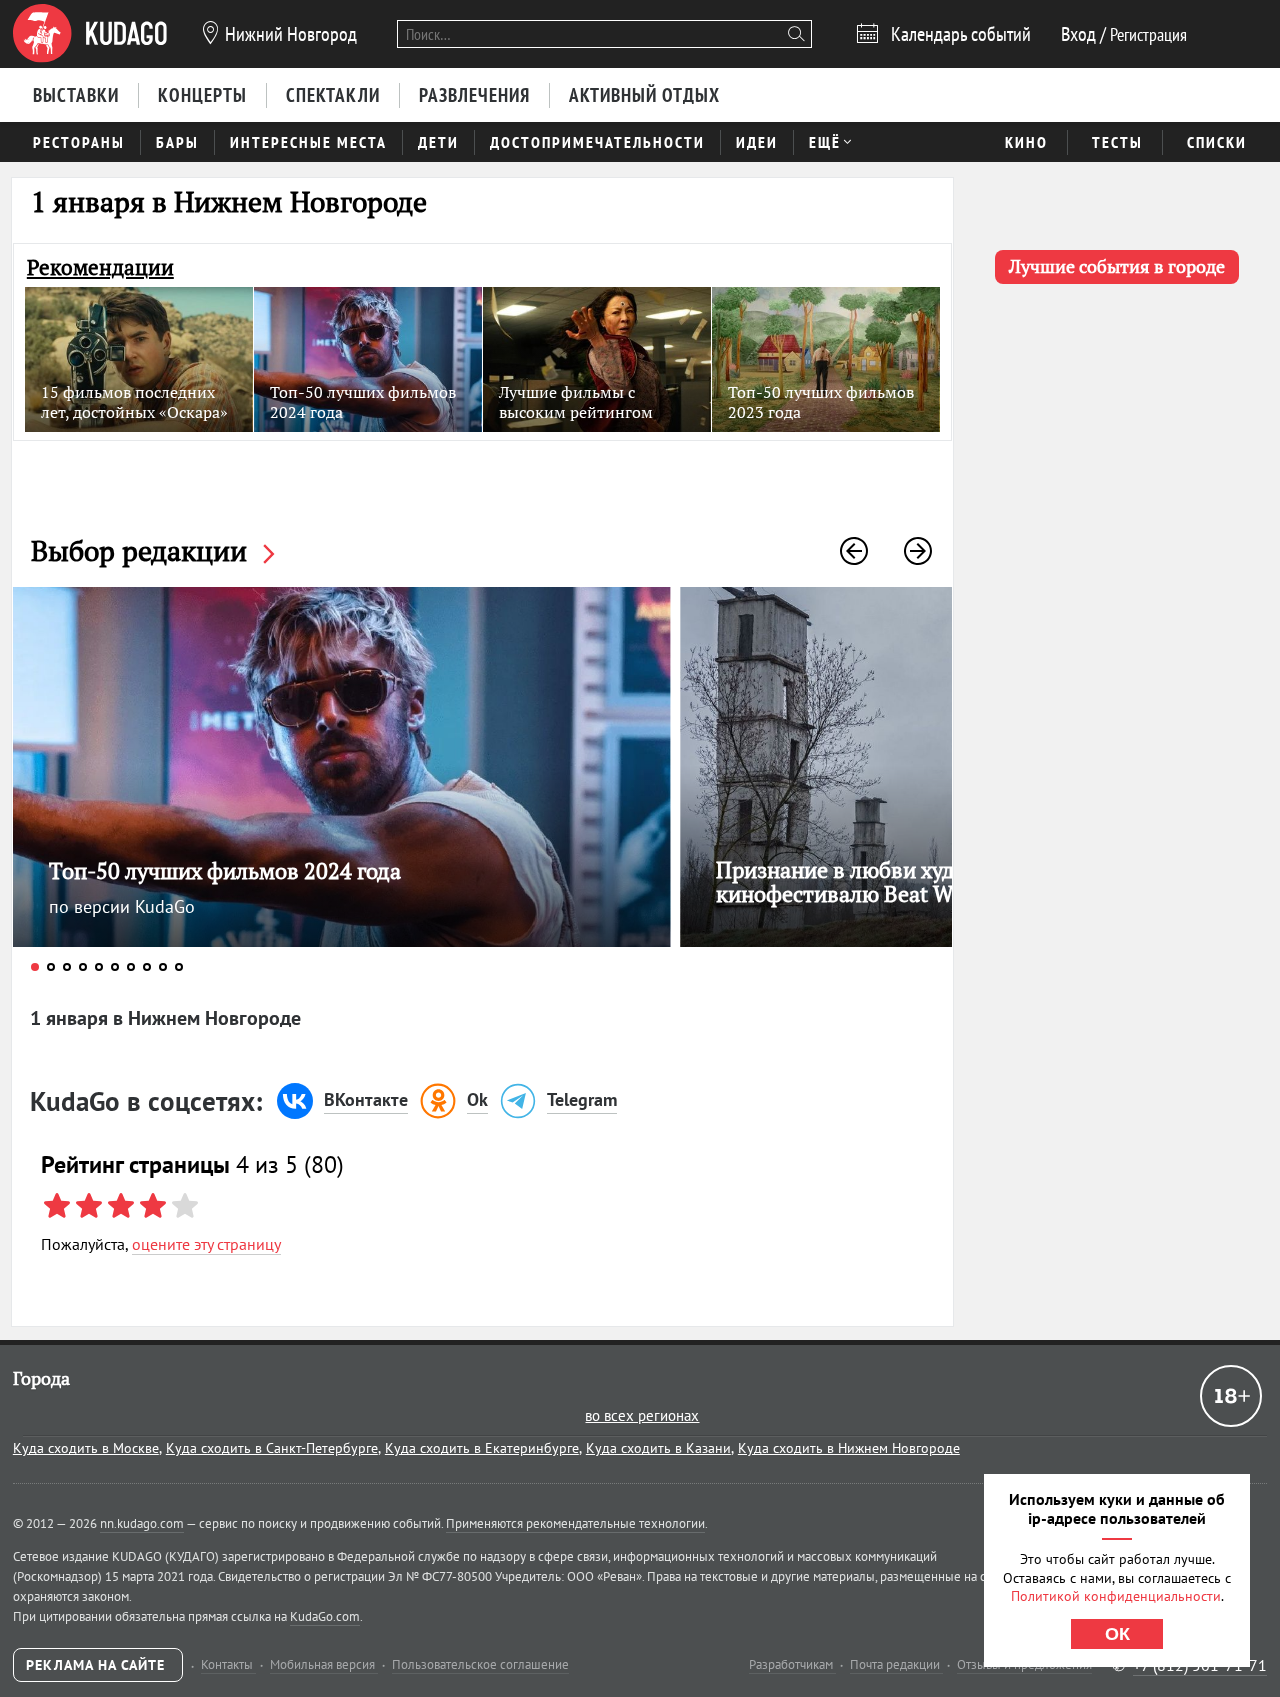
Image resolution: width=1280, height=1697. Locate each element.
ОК (1117, 1634)
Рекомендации (100, 267)
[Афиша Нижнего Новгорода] (90, 34)
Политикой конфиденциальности (1116, 1596)
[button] (854, 551)
